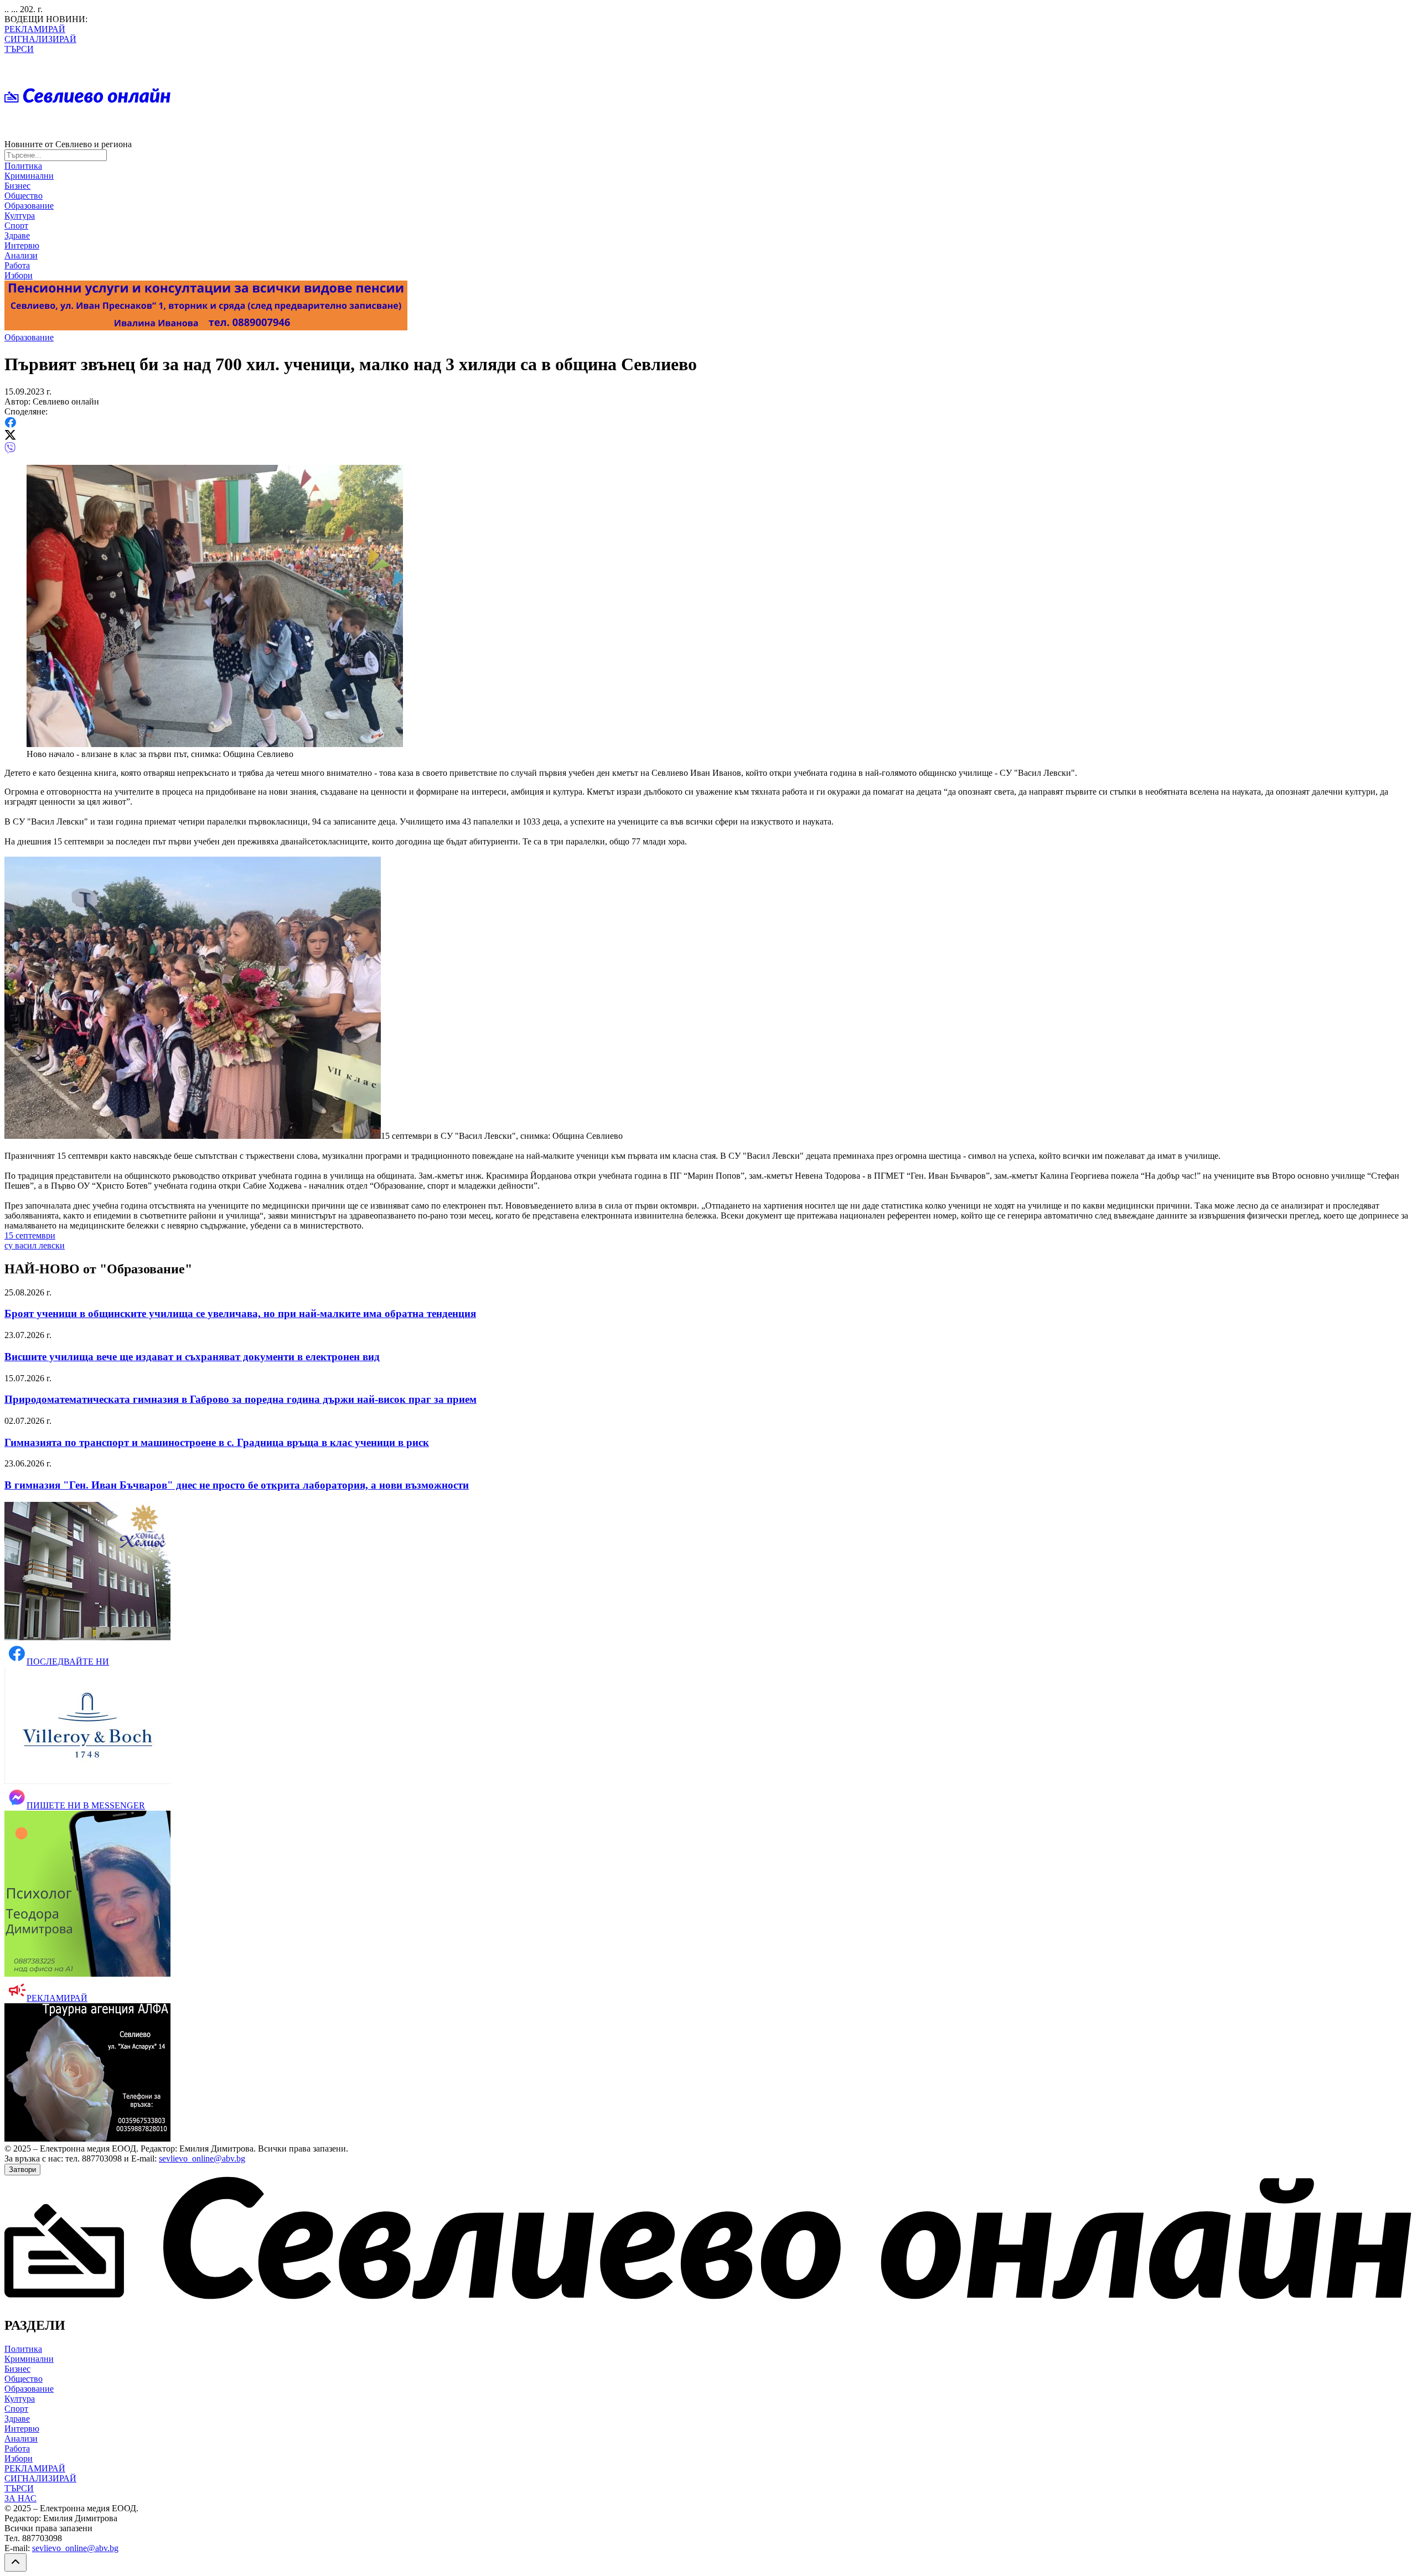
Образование (29, 206)
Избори (19, 275)
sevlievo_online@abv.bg (202, 2158)
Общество (24, 196)
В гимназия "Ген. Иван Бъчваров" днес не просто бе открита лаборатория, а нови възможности (237, 1485)
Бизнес (17, 186)
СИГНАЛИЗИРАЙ (40, 39)
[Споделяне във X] (10, 437)
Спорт (16, 226)
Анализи (21, 255)
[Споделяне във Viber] (10, 451)
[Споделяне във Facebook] (10, 425)
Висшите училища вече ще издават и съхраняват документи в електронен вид (192, 1357)
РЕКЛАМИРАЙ (35, 29)
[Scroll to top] (15, 2562)
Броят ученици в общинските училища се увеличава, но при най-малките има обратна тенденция (240, 1313)
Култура (20, 216)
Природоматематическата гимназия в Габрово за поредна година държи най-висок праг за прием (241, 1399)
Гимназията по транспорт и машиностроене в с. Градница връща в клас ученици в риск (217, 1442)
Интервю (22, 245)
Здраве (17, 235)
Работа (17, 265)
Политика (23, 166)
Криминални (29, 176)
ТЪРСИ (19, 49)
